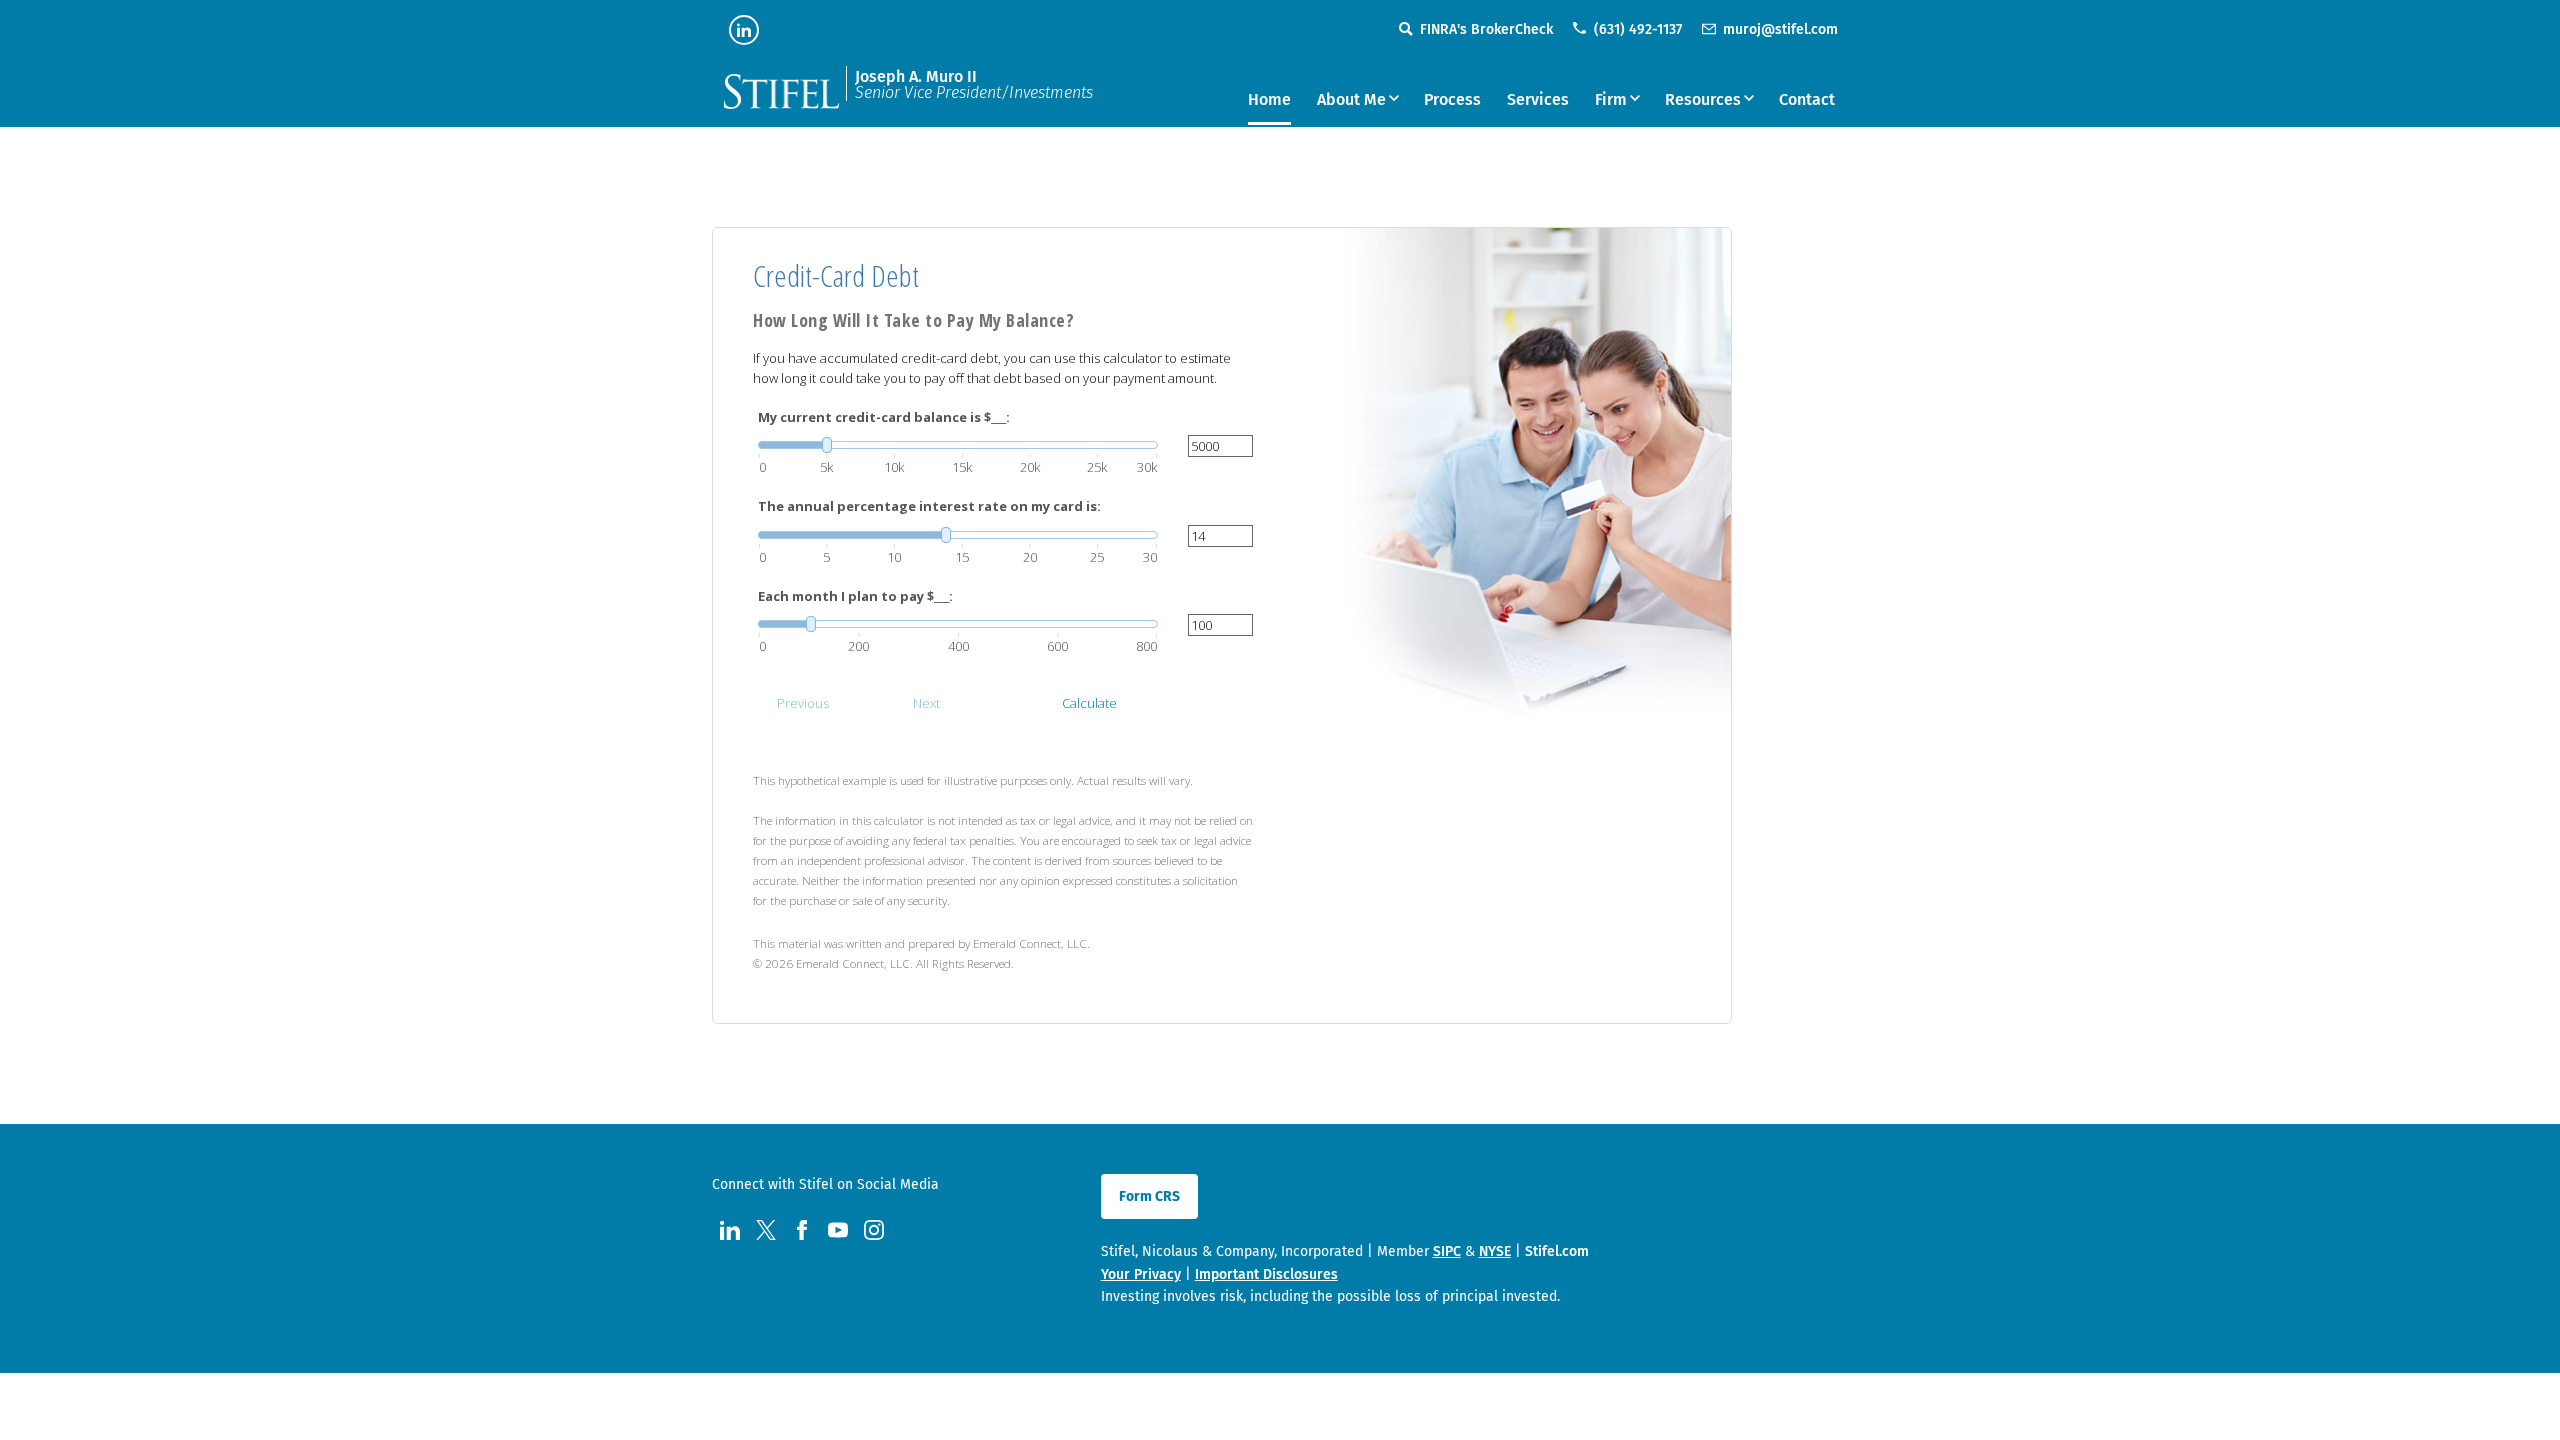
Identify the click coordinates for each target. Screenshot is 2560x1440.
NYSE (1495, 1251)
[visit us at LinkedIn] (744, 30)
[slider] (958, 445)
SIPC (1447, 1251)
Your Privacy (1141, 1274)
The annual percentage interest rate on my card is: (929, 506)
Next (926, 703)
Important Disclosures (1266, 1274)
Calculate (1089, 703)
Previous (803, 703)
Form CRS (1149, 1196)
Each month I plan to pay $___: (855, 596)
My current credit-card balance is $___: (884, 417)
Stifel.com (1557, 1251)
